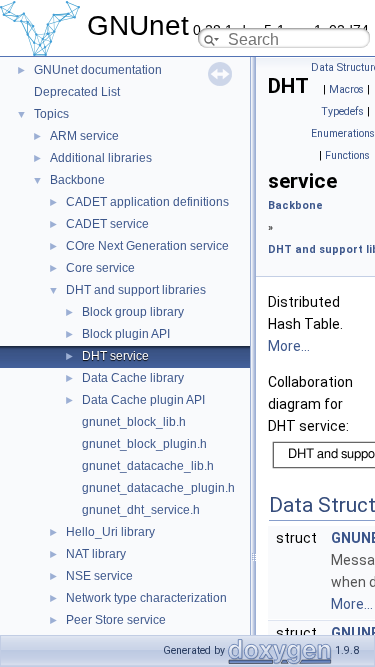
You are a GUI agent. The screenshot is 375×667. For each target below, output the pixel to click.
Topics (51, 114)
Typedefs (342, 111)
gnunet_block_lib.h (134, 422)
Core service (100, 268)
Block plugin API (126, 334)
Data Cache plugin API (143, 400)
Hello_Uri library (110, 532)
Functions (347, 155)
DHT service (115, 356)
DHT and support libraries (136, 290)
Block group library (133, 312)
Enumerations (343, 133)
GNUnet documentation (98, 70)
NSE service (99, 576)
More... (289, 346)
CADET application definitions (147, 202)
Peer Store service (116, 620)
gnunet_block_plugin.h (144, 444)
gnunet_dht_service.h (141, 510)
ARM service (84, 136)
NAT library (96, 554)
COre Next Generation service (147, 246)
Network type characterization (146, 598)
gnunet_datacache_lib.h (148, 466)
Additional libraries (101, 158)
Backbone (77, 180)
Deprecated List (77, 92)
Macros (346, 89)
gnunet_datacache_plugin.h (158, 488)
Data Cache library (133, 378)
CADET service (107, 224)
